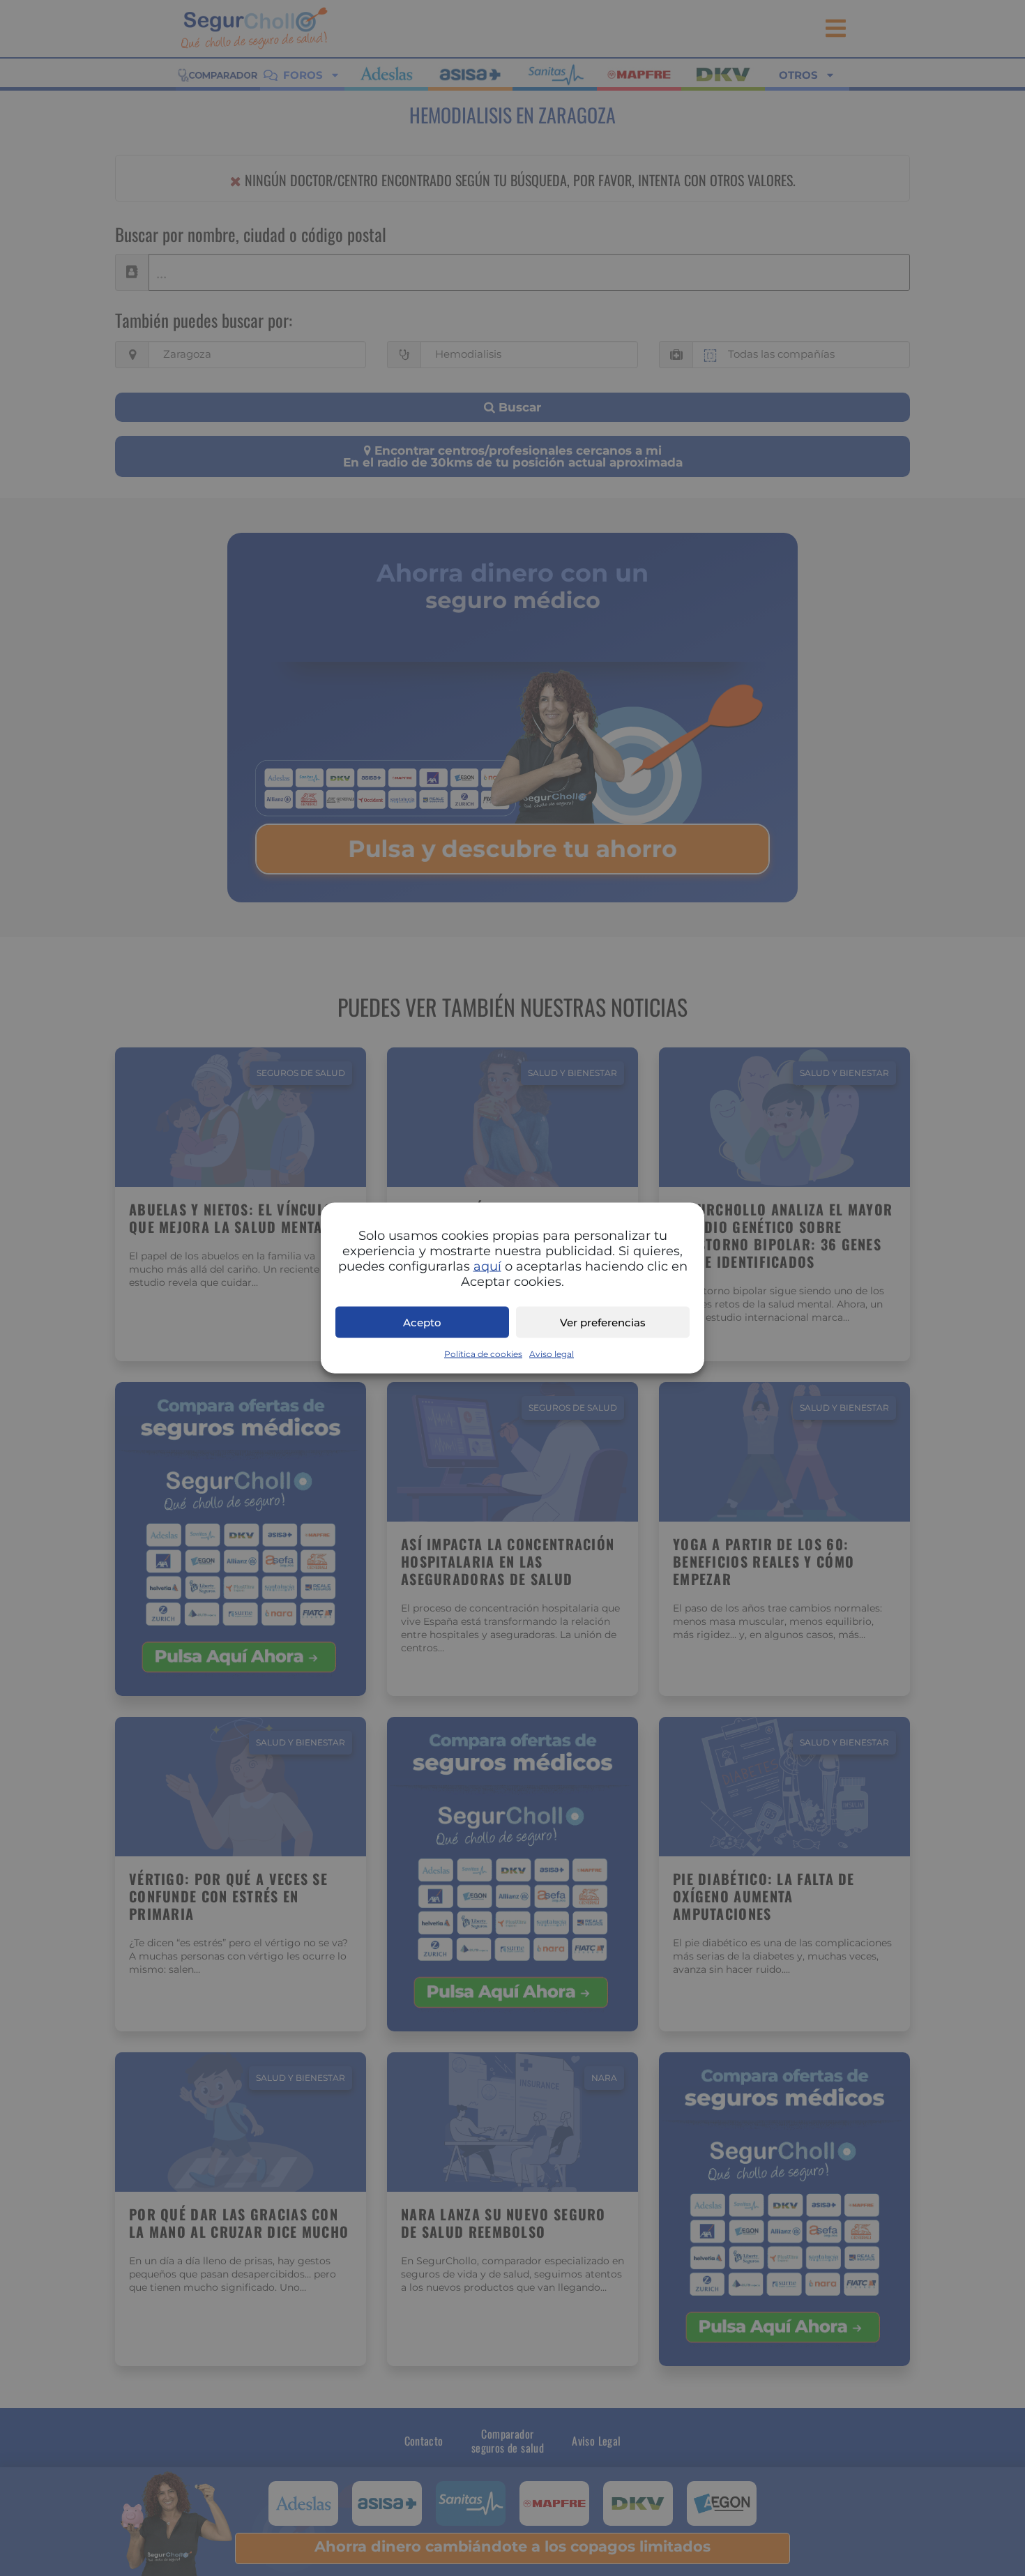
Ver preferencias (603, 1322)
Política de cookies (483, 1354)
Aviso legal (552, 1354)
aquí (487, 1266)
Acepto (422, 1322)
